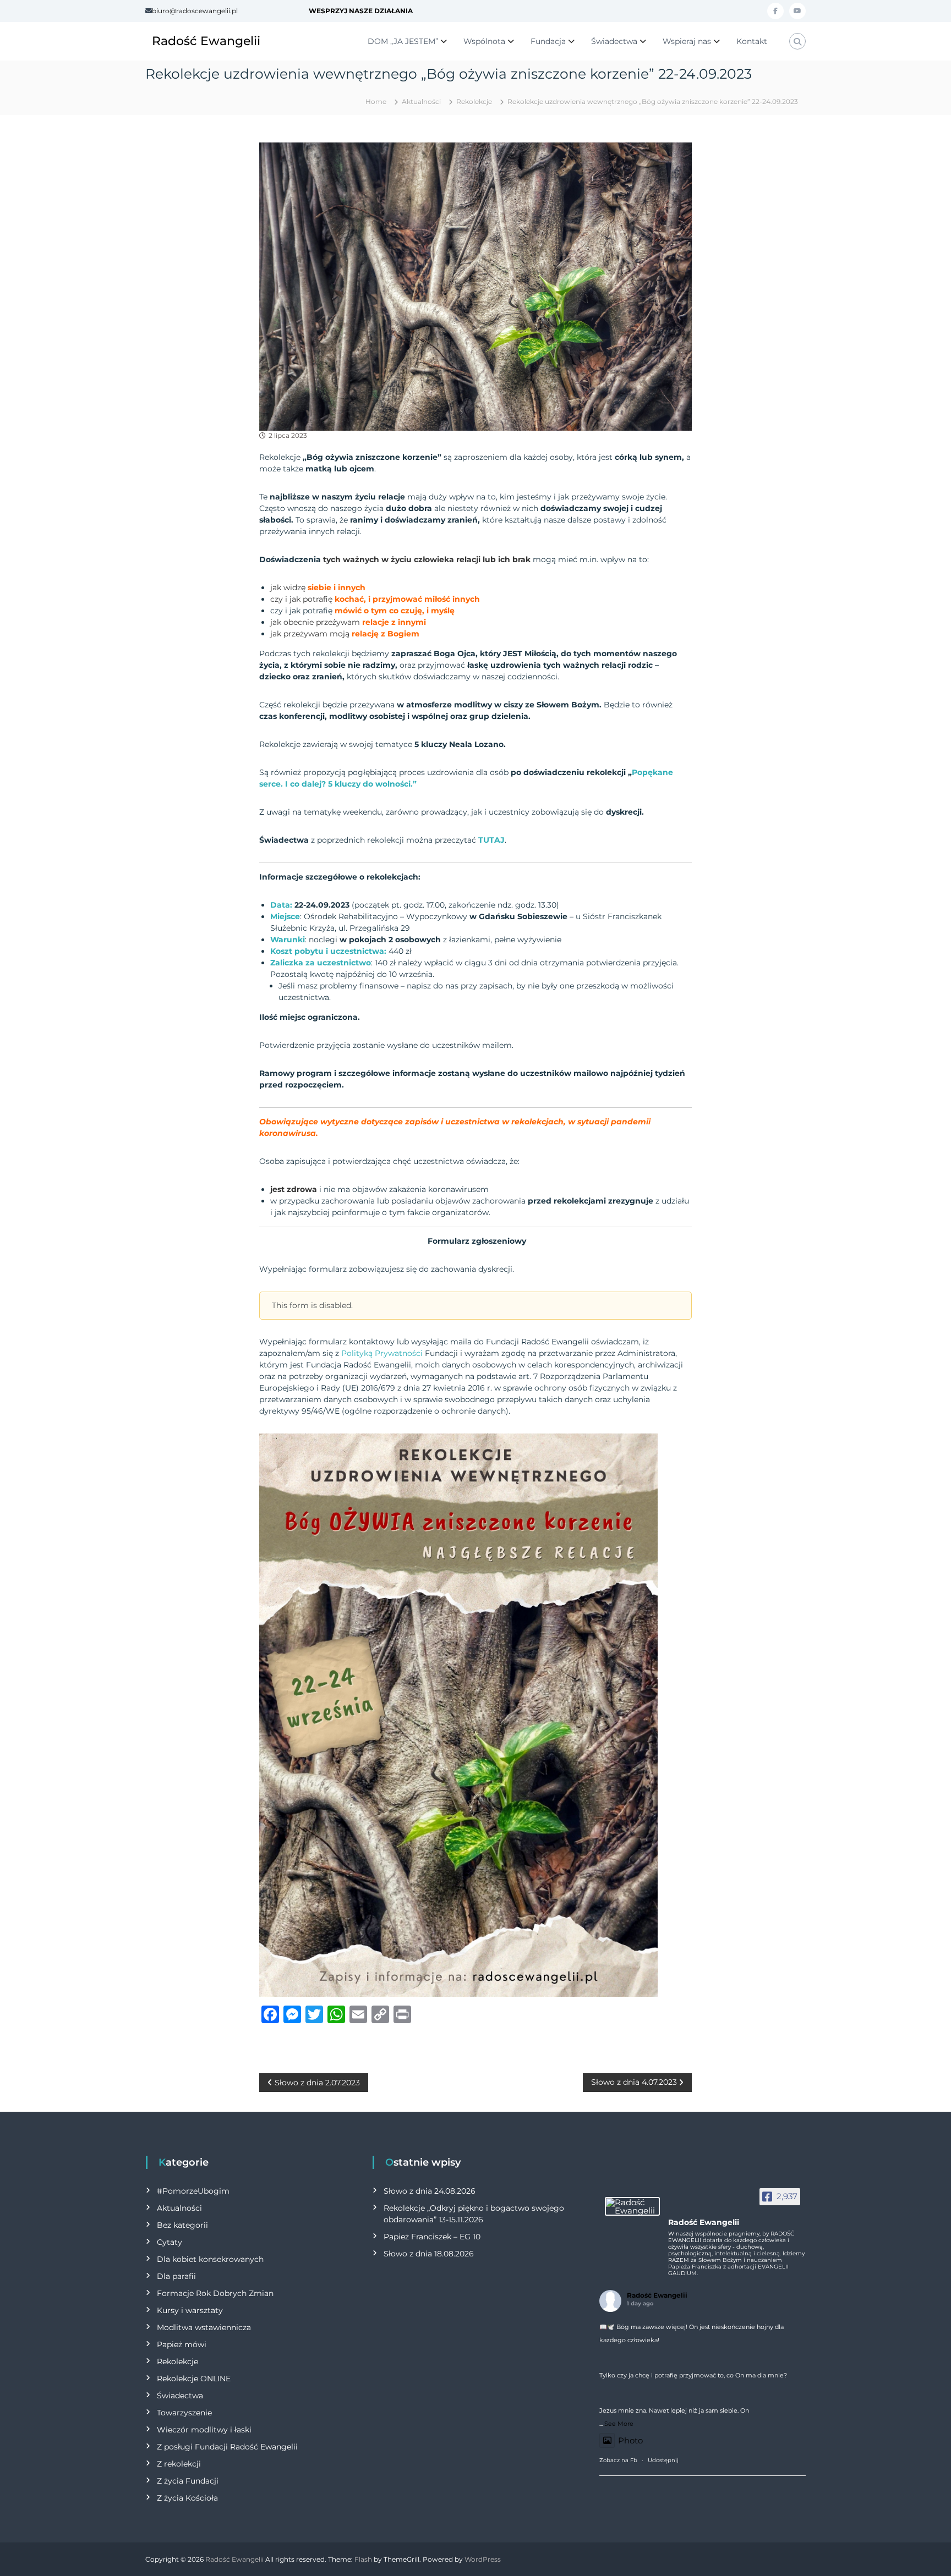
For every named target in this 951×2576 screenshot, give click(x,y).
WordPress (483, 2559)
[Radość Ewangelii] (632, 2206)
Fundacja (548, 41)
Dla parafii (176, 2276)
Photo (630, 2440)
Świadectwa (614, 41)
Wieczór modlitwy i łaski (204, 2430)
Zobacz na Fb (618, 2460)
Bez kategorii (182, 2225)
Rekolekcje (474, 101)
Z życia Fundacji (188, 2481)
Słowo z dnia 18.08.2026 (429, 2254)
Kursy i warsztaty (190, 2310)
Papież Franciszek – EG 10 (432, 2237)
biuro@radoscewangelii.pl (195, 11)
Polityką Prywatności (382, 1353)
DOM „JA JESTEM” (403, 41)
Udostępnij (663, 2460)
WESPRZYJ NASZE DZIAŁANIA (361, 11)
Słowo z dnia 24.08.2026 (430, 2191)
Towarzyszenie (184, 2413)
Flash (363, 2559)
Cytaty (170, 2242)
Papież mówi (182, 2344)
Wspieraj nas (687, 41)
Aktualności (421, 101)
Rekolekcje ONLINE (194, 2379)
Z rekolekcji (179, 2464)
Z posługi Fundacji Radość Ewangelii (227, 2447)
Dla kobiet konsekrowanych (210, 2259)
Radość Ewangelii (206, 41)
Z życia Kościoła (187, 2498)
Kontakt (752, 41)
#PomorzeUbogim (193, 2191)
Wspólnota (484, 41)
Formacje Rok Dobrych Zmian (215, 2293)
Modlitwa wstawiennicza (204, 2327)
